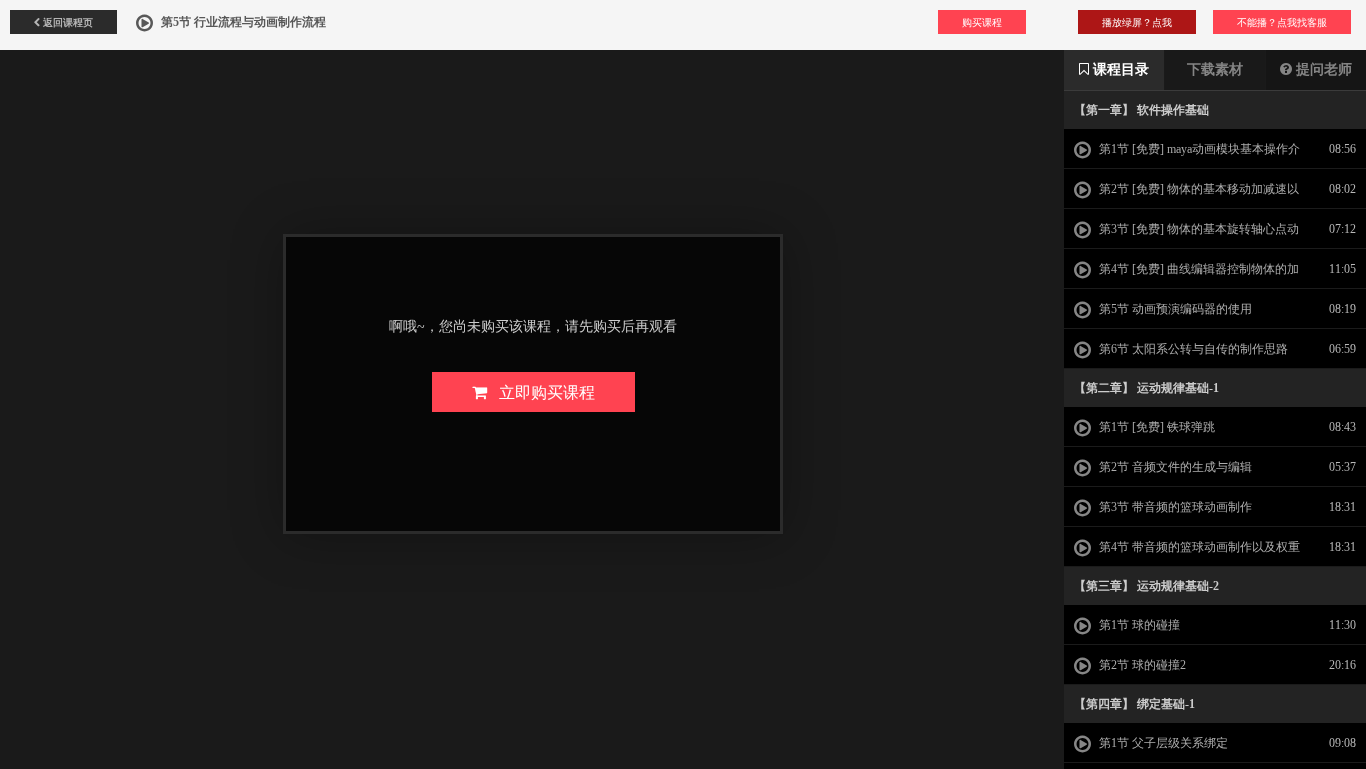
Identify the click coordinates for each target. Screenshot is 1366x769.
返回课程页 (66, 22)
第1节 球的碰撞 (1138, 625)
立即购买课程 (541, 391)
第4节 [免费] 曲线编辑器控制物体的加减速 (1186, 275)
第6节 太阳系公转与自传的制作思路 (1192, 349)
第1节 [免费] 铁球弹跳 (1155, 427)
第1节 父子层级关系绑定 (1162, 743)
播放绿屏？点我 (1137, 22)
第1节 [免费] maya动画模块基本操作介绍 (1187, 155)
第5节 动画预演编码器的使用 (1174, 309)
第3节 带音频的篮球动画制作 (1174, 507)
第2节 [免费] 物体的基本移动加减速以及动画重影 (1186, 195)
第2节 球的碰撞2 (1141, 665)
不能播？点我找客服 (1282, 22)
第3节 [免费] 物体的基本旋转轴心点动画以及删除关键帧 (1186, 235)
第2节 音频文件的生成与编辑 (1174, 467)
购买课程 (982, 22)
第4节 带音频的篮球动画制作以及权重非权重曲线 (1187, 553)
